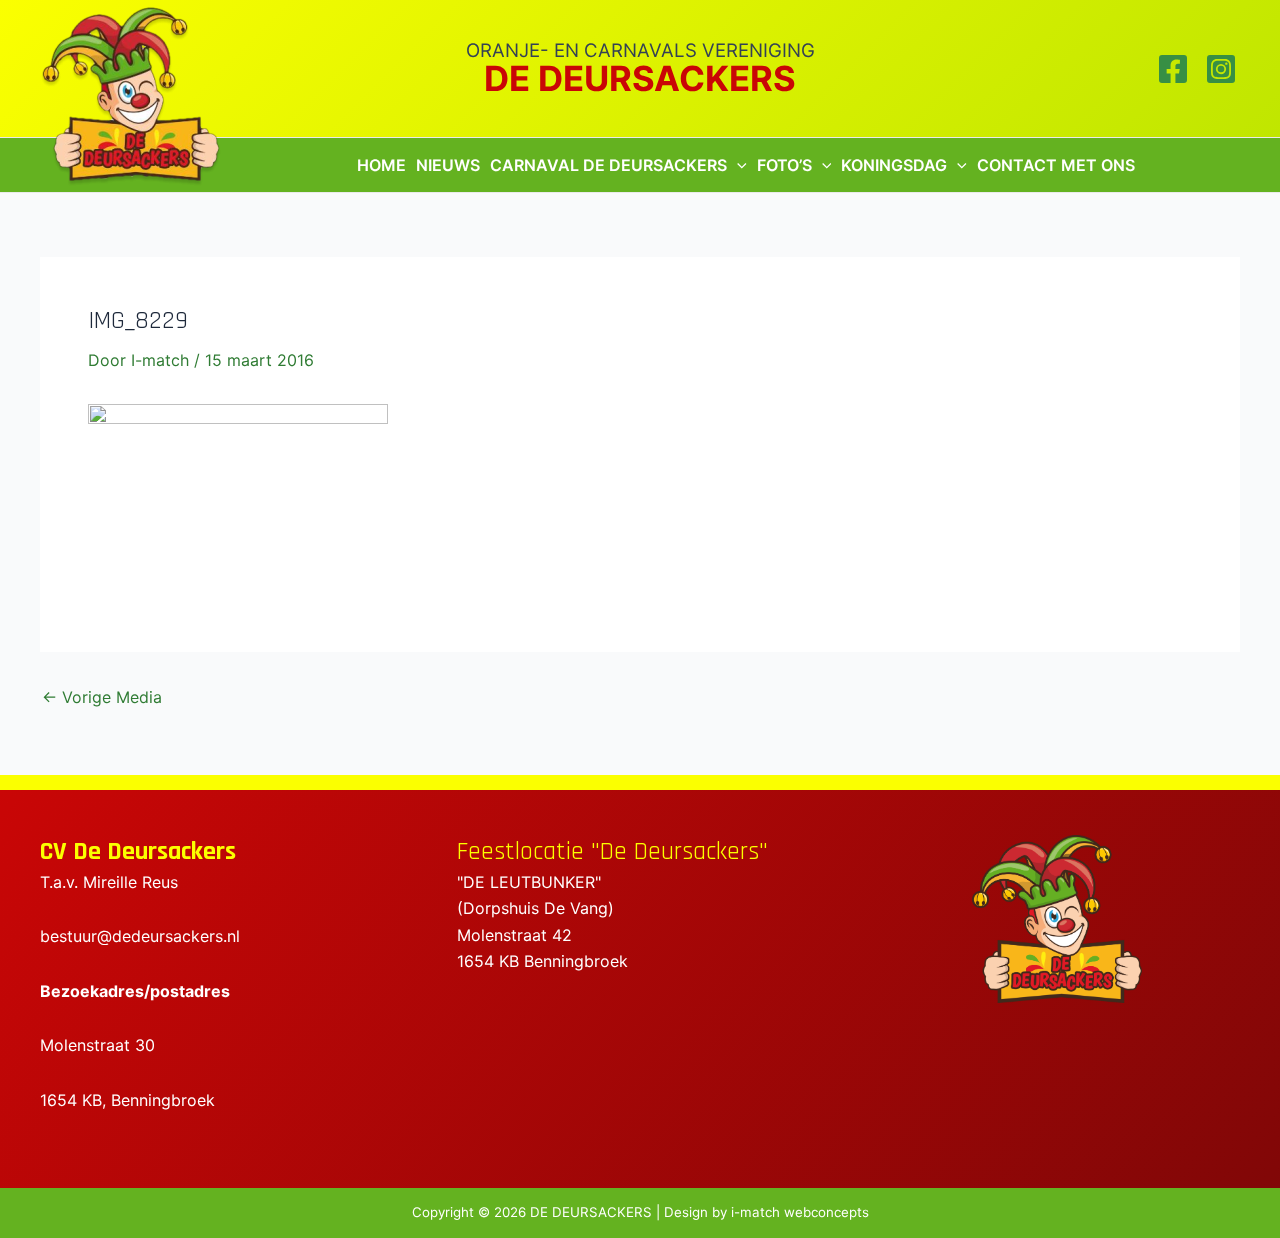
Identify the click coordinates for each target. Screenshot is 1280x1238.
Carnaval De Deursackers (608, 165)
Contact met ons (1056, 165)
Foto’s (784, 165)
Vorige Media (102, 697)
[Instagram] (1221, 69)
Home (381, 165)
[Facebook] (1173, 69)
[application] (737, 165)
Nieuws (448, 165)
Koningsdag (894, 165)
